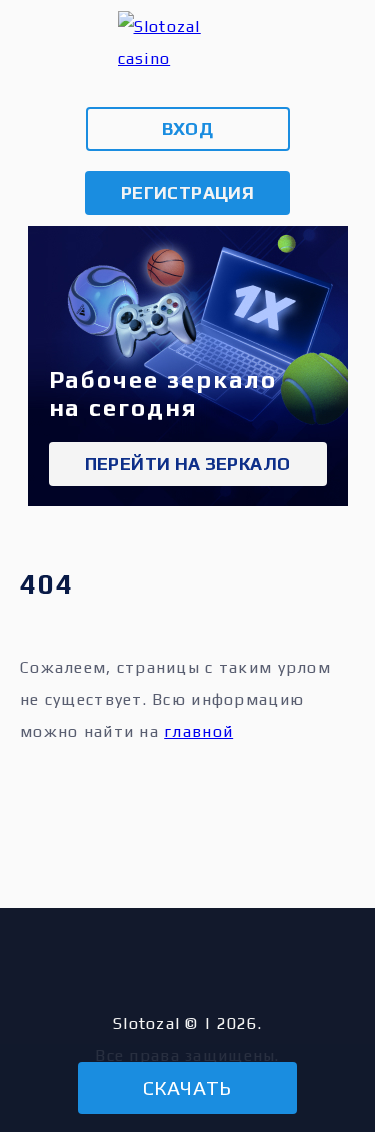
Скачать (187, 1087)
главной (198, 731)
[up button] (326, 1028)
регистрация (187, 192)
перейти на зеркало (187, 463)
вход (187, 128)
